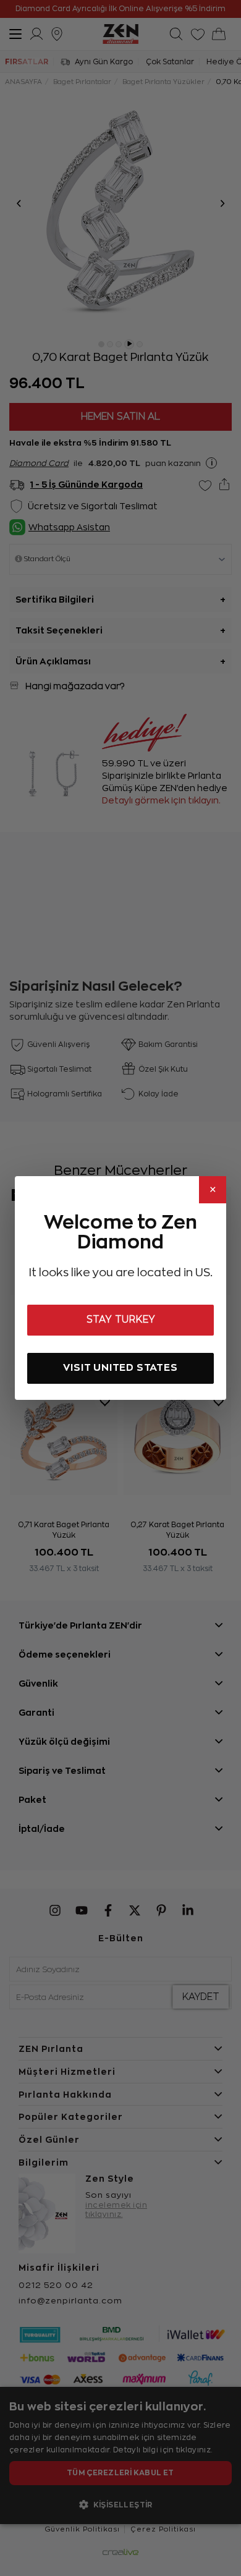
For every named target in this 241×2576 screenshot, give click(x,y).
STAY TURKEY (121, 1320)
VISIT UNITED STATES (120, 1367)
